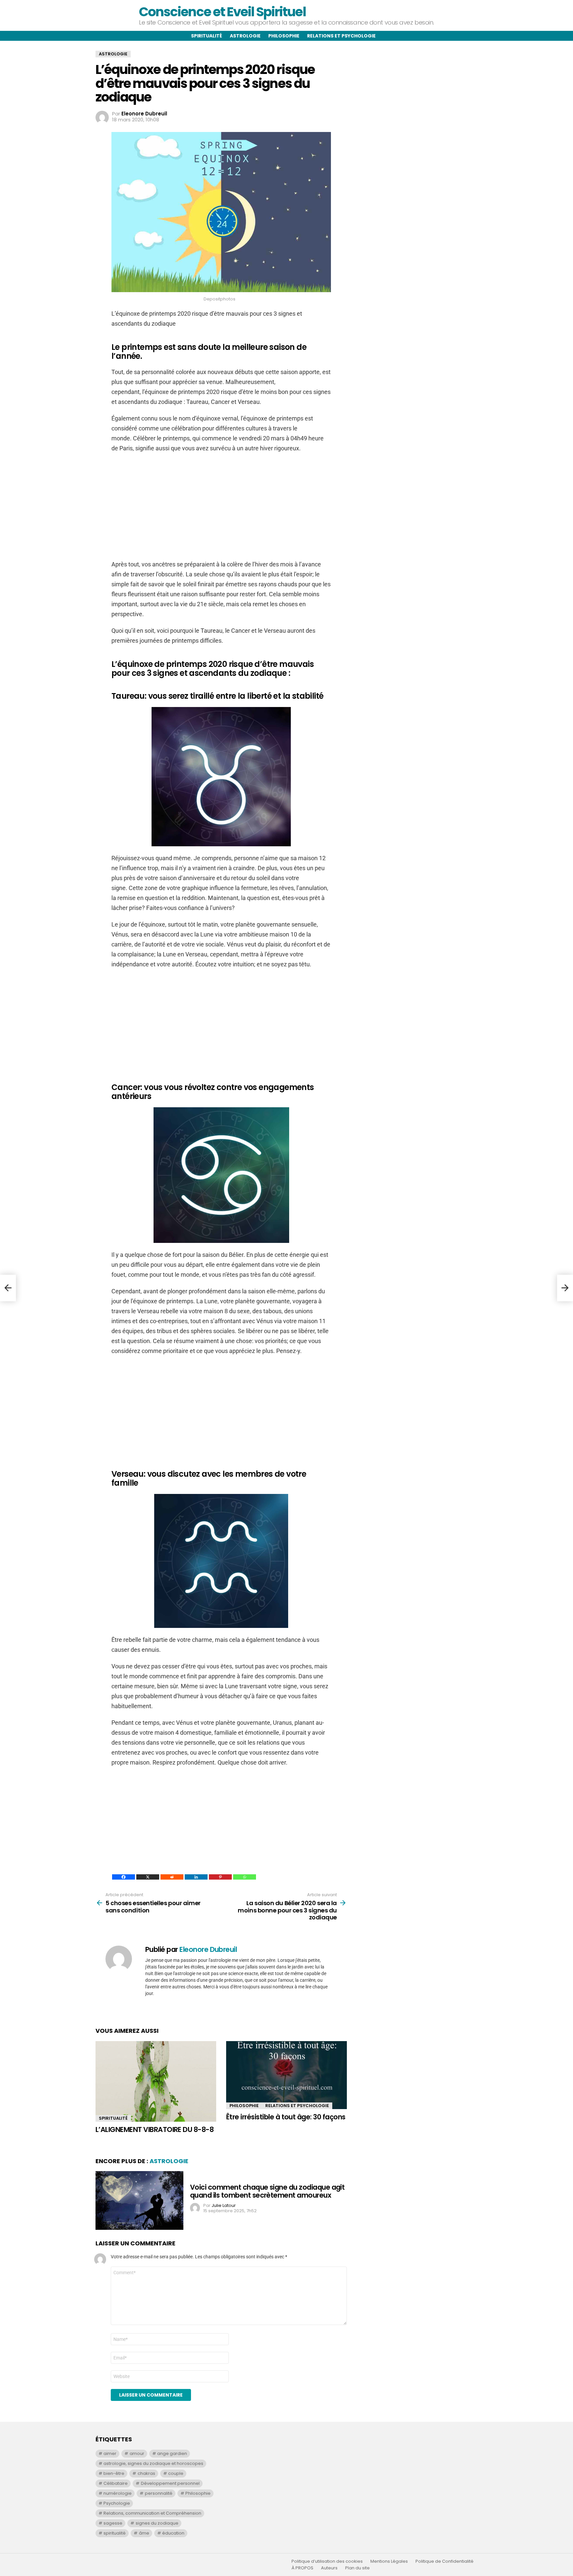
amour (137, 2453)
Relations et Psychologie (297, 2106)
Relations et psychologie (341, 36)
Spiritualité (207, 36)
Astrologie (245, 36)
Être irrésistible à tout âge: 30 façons (286, 2117)
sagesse (113, 2523)
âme (144, 2533)
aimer (110, 2453)
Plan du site (357, 2568)
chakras (146, 2473)
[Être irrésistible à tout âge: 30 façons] (286, 2075)
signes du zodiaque (157, 2523)
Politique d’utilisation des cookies (327, 2561)
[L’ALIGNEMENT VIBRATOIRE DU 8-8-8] (156, 2081)
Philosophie (284, 36)
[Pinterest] (220, 1877)
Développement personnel (170, 2483)
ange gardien (172, 2453)
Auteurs (329, 2568)
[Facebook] (124, 1877)
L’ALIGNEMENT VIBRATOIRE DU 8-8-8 (155, 2129)
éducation (173, 2533)
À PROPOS (302, 2568)
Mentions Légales (389, 2561)
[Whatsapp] (245, 1877)
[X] (148, 1877)
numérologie (118, 2493)
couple (176, 2473)
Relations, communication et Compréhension (152, 2513)
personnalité (159, 2493)
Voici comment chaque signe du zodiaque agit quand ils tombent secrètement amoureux (267, 2191)
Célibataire (116, 2483)
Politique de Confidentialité (445, 2561)
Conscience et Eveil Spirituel (222, 12)
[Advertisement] (221, 506)
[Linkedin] (196, 1877)
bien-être (114, 2473)
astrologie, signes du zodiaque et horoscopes (153, 2463)
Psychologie (117, 2503)
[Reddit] (172, 1877)
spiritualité (115, 2533)
